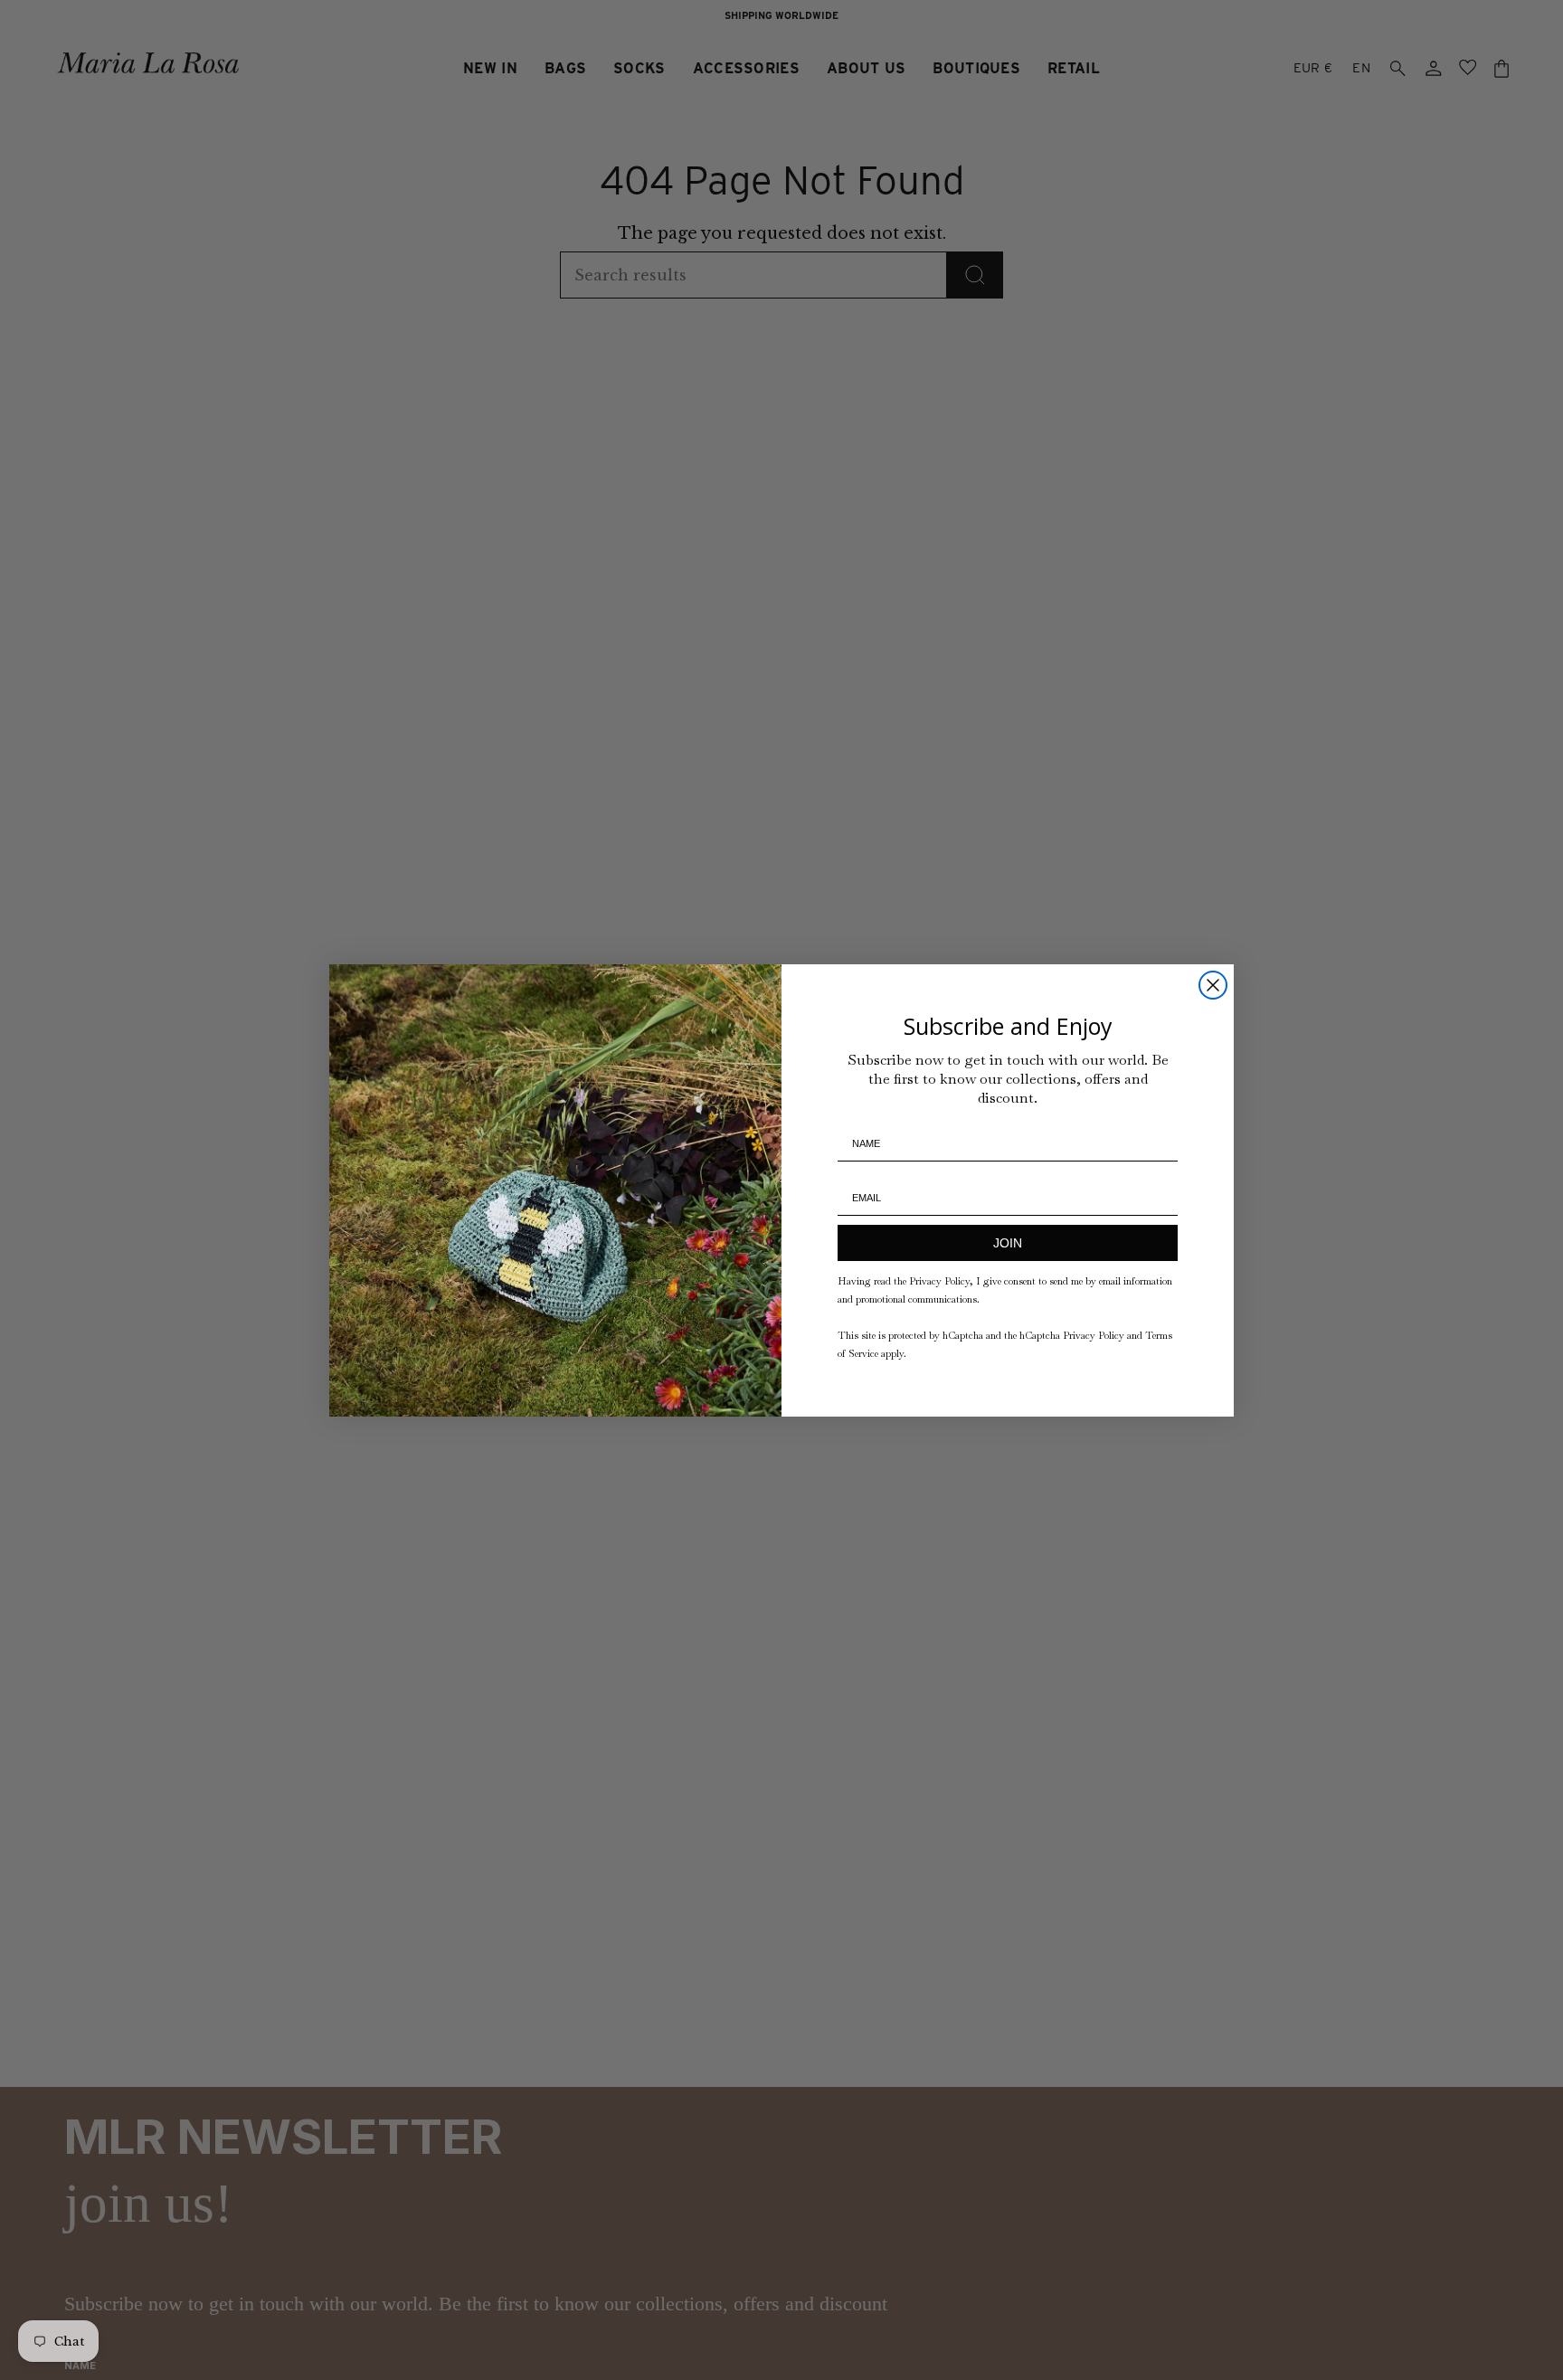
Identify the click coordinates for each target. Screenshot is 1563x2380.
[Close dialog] (1213, 985)
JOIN (1008, 1243)
